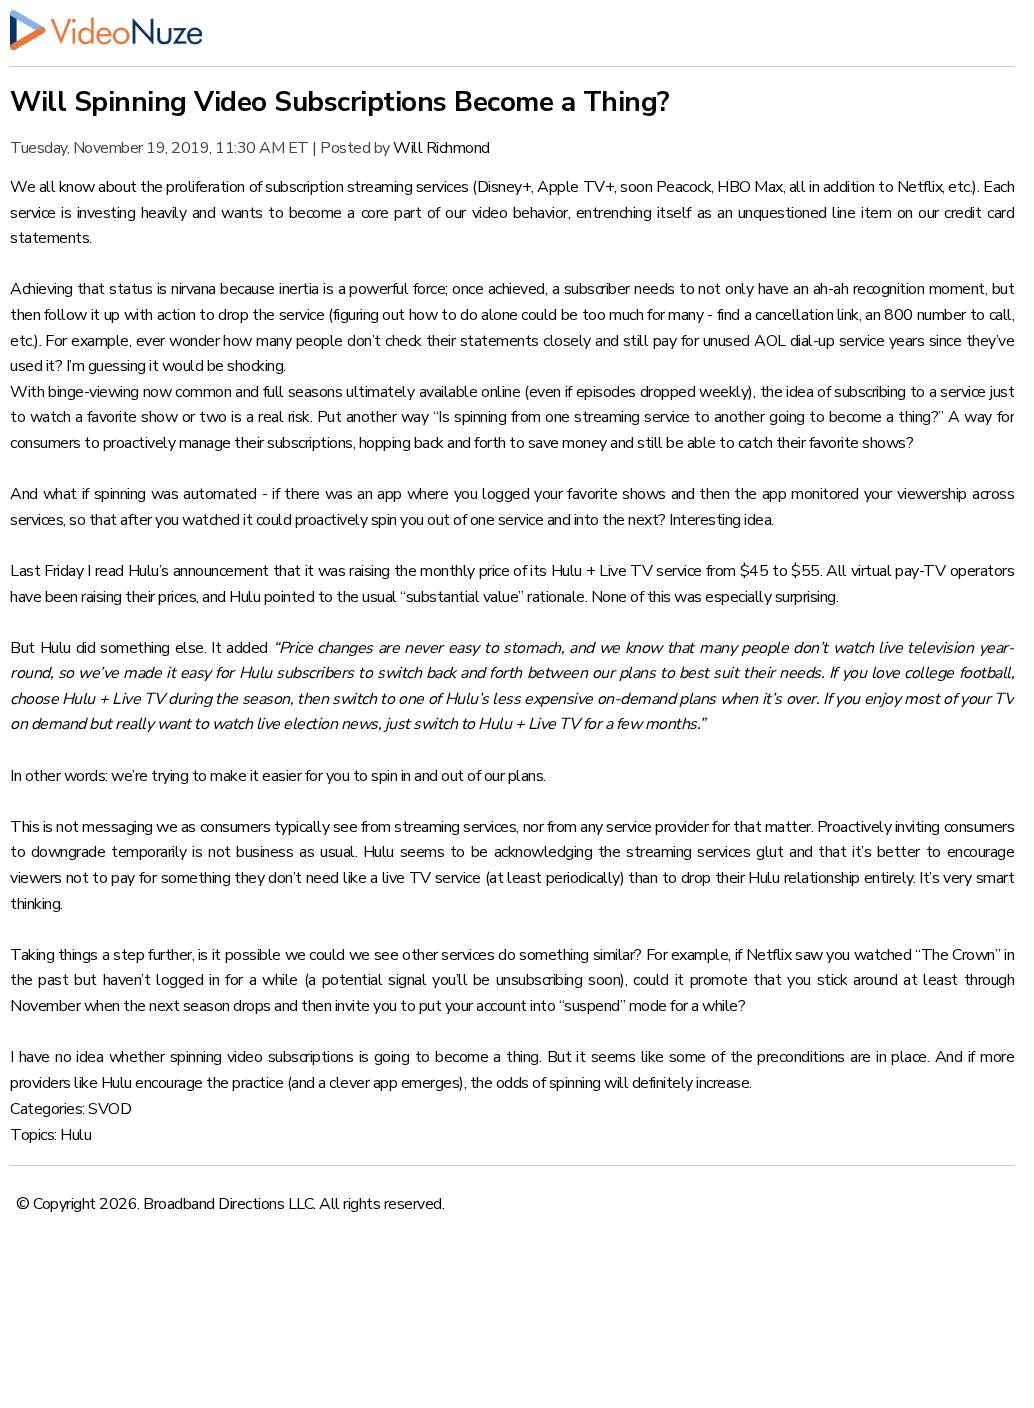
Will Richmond (441, 148)
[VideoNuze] (512, 30)
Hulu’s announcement (198, 571)
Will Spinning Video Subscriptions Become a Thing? (340, 102)
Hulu (75, 1135)
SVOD (109, 1109)
